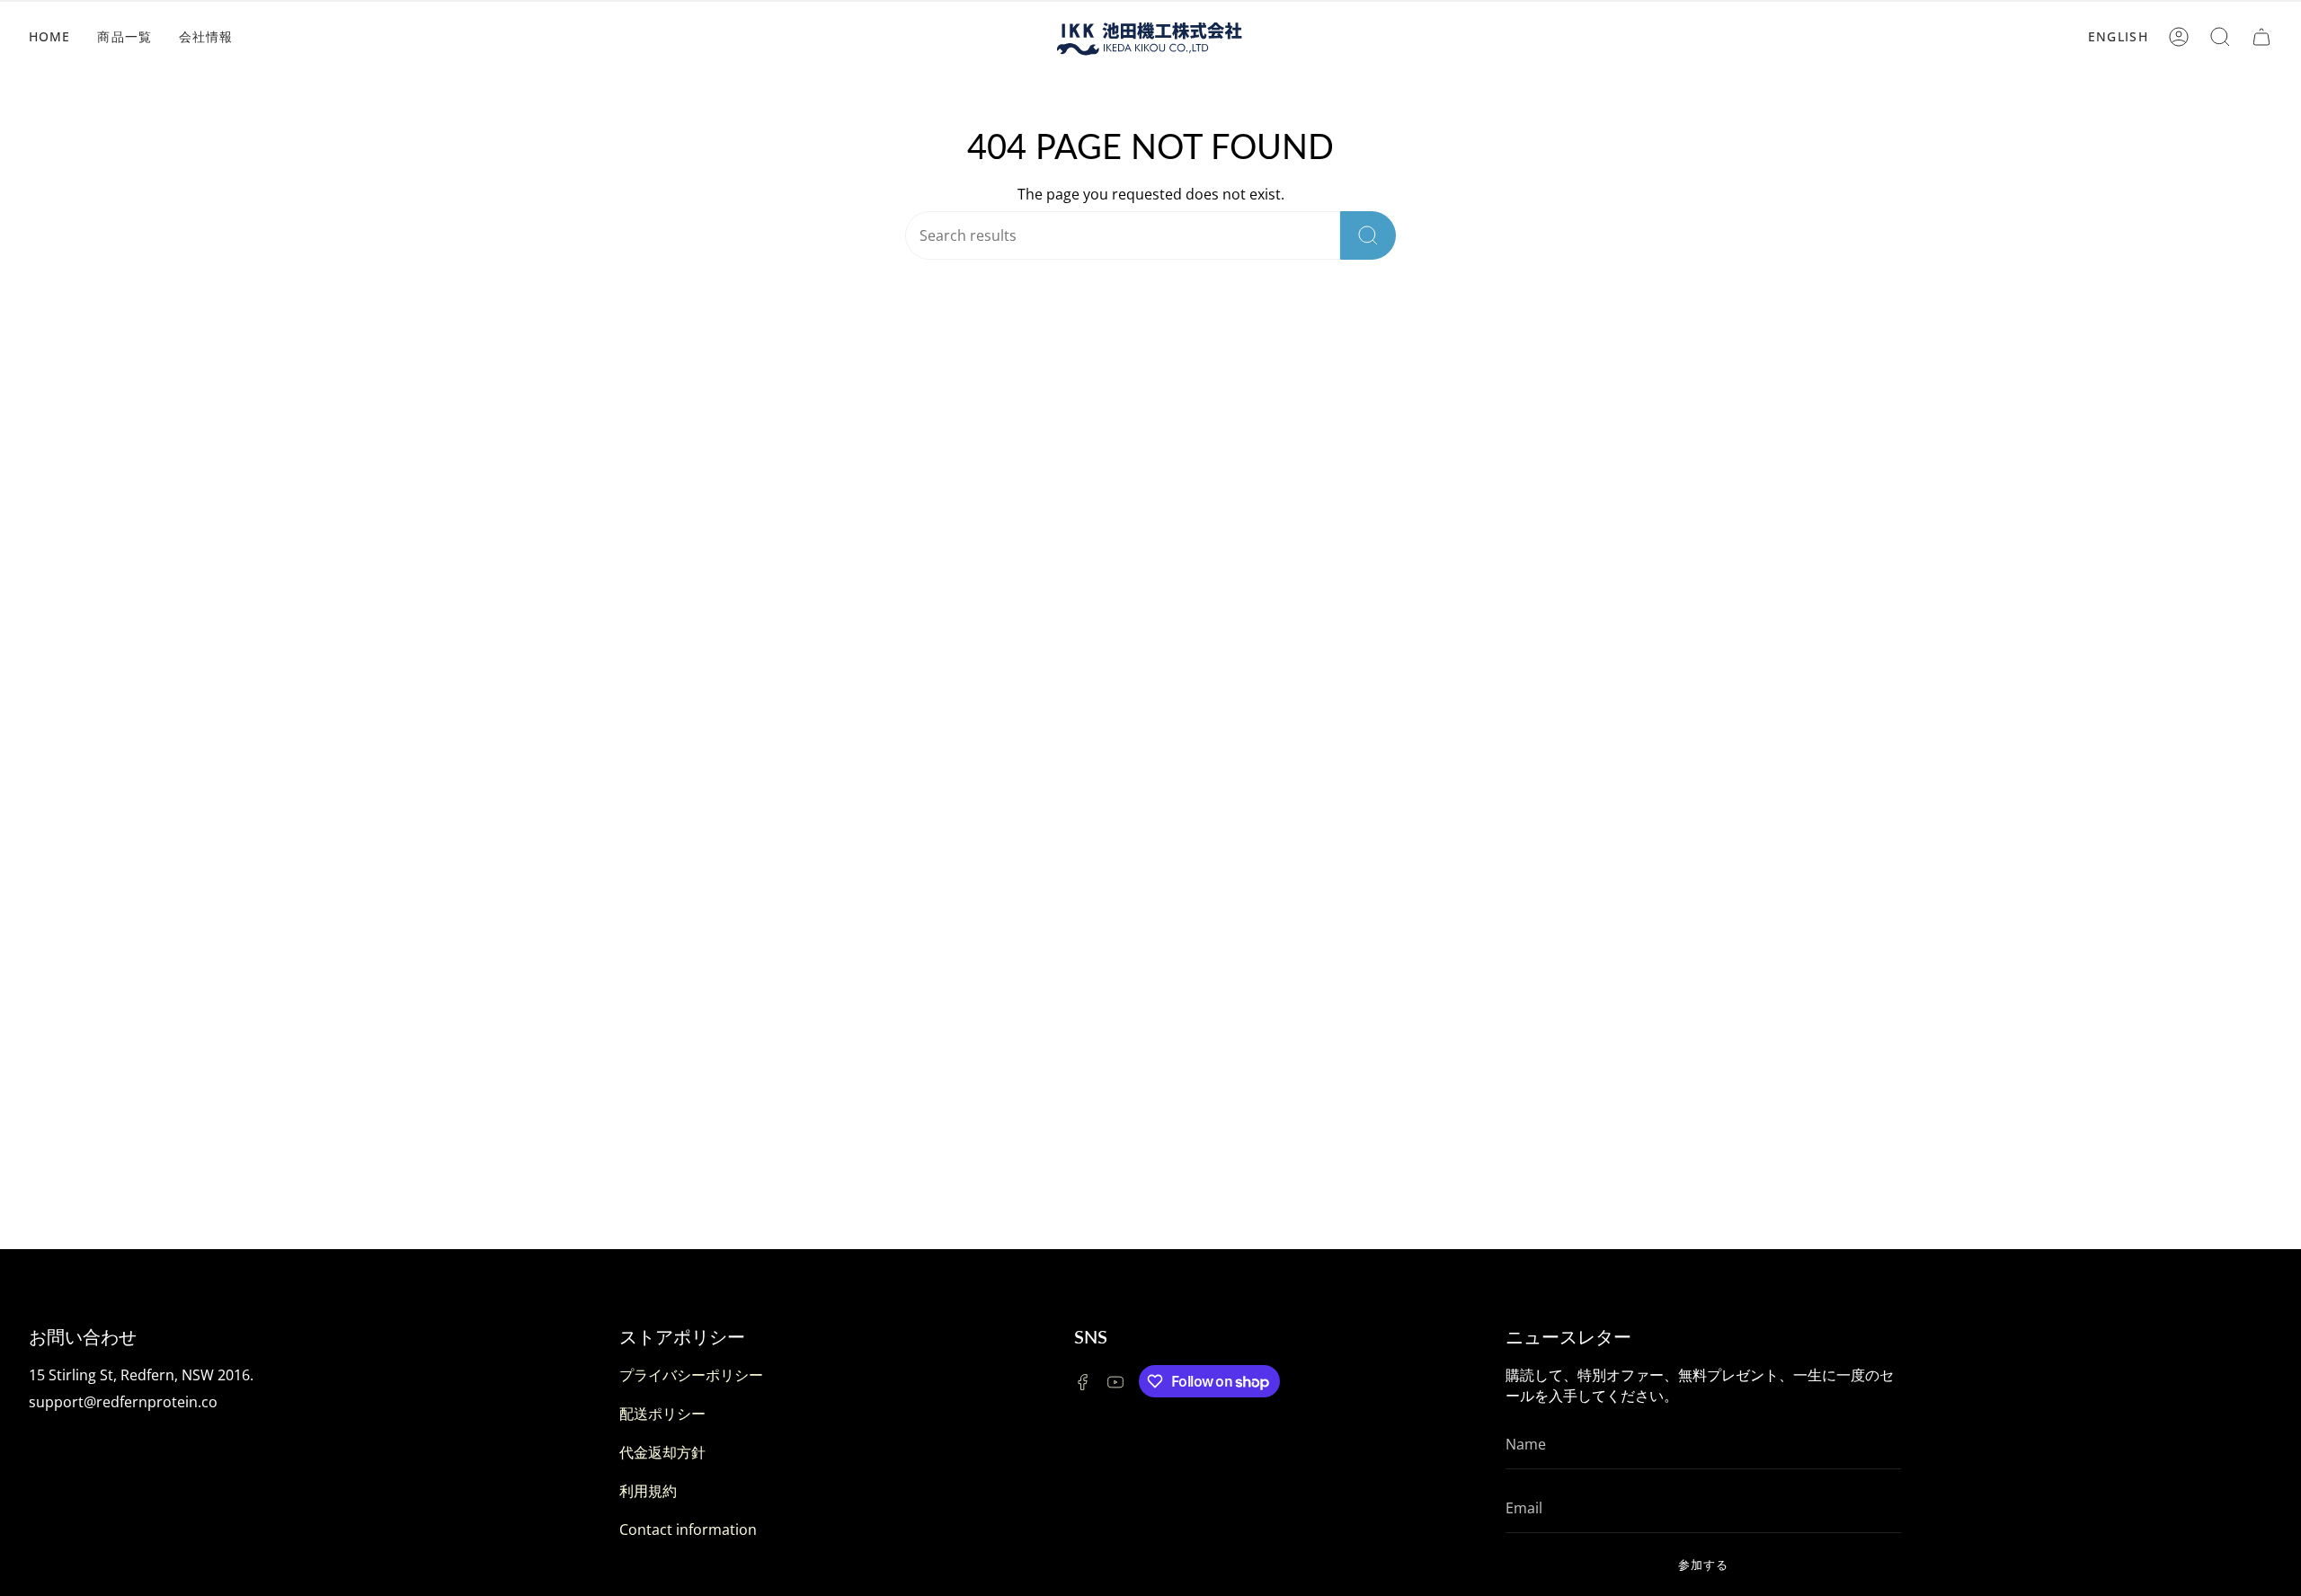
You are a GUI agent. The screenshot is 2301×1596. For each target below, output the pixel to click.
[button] (2220, 37)
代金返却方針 (662, 1452)
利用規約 (648, 1491)
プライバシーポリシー (691, 1375)
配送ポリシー (662, 1414)
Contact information (688, 1529)
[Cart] (2261, 37)
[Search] (1368, 235)
